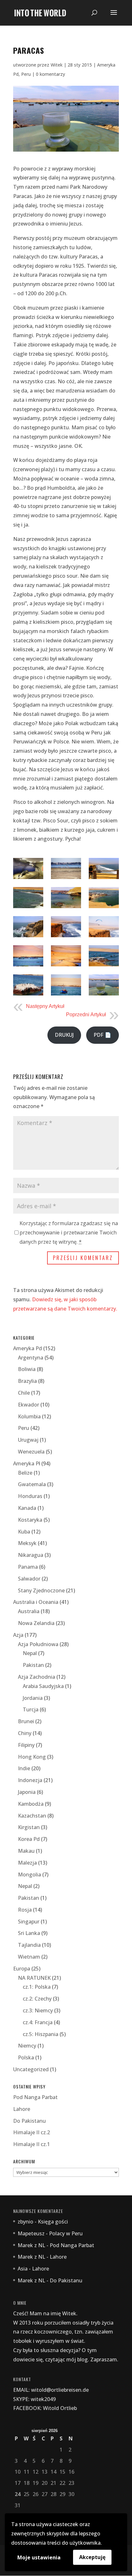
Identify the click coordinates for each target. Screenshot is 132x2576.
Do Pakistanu (29, 2121)
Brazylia (27, 1381)
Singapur (29, 1922)
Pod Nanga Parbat (35, 2097)
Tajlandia (29, 1945)
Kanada (27, 1508)
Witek (57, 65)
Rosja (25, 1910)
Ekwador (29, 1405)
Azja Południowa (38, 1644)
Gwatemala (32, 1484)
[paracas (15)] (104, 985)
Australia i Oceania (36, 1602)
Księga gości (53, 2222)
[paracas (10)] (28, 956)
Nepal (30, 1653)
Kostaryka (30, 1520)
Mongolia (29, 1875)
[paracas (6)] (104, 898)
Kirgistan (29, 1827)
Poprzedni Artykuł (86, 1015)
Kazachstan (32, 1816)
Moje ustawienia (39, 2557)
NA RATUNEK (34, 1978)
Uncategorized (31, 2069)
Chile (24, 1393)
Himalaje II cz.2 (32, 2132)
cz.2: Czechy (37, 1999)
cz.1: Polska (37, 1987)
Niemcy (27, 2046)
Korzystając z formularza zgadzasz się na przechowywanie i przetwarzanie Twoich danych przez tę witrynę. (69, 1233)
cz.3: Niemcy (38, 2010)
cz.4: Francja (38, 2022)
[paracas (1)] (28, 868)
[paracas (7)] (28, 927)
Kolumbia (29, 1416)
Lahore (22, 2109)
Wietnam (29, 1957)
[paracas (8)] (66, 927)
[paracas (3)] (104, 868)
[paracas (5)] (66, 898)
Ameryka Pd (28, 1348)
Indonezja (30, 1780)
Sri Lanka (29, 1933)
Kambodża (31, 1804)
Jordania (33, 1698)
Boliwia (27, 1369)
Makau (26, 1851)
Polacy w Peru (66, 2233)
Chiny (25, 1733)
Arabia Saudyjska (43, 1686)
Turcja (31, 1709)
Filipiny (26, 1745)
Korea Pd (29, 1839)
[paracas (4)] (28, 898)
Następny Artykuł (45, 1006)
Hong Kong (32, 1757)
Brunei (26, 1721)
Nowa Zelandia (36, 1623)
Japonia (27, 1792)
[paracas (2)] (66, 868)
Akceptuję (92, 2557)
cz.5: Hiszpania (41, 2034)
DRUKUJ (64, 1035)
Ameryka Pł (27, 1463)
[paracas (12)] (104, 956)
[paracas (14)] (66, 985)
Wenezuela (31, 1452)
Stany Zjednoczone (41, 1590)
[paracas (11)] (66, 956)
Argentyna (31, 1358)
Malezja (27, 1863)
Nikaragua (31, 1555)
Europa (22, 1969)
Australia (29, 1611)
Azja (18, 1635)
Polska (26, 2057)
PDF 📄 (102, 1035)
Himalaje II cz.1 (32, 2144)
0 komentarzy (50, 74)
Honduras (30, 1496)
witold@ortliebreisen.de (60, 2390)
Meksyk (27, 1543)
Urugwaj (28, 1440)
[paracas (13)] (28, 985)
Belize (25, 1473)
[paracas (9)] (104, 927)
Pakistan (33, 1665)
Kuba (24, 1532)
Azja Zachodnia (37, 1677)
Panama (28, 1567)
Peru (26, 74)
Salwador (29, 1579)
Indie (24, 1768)
